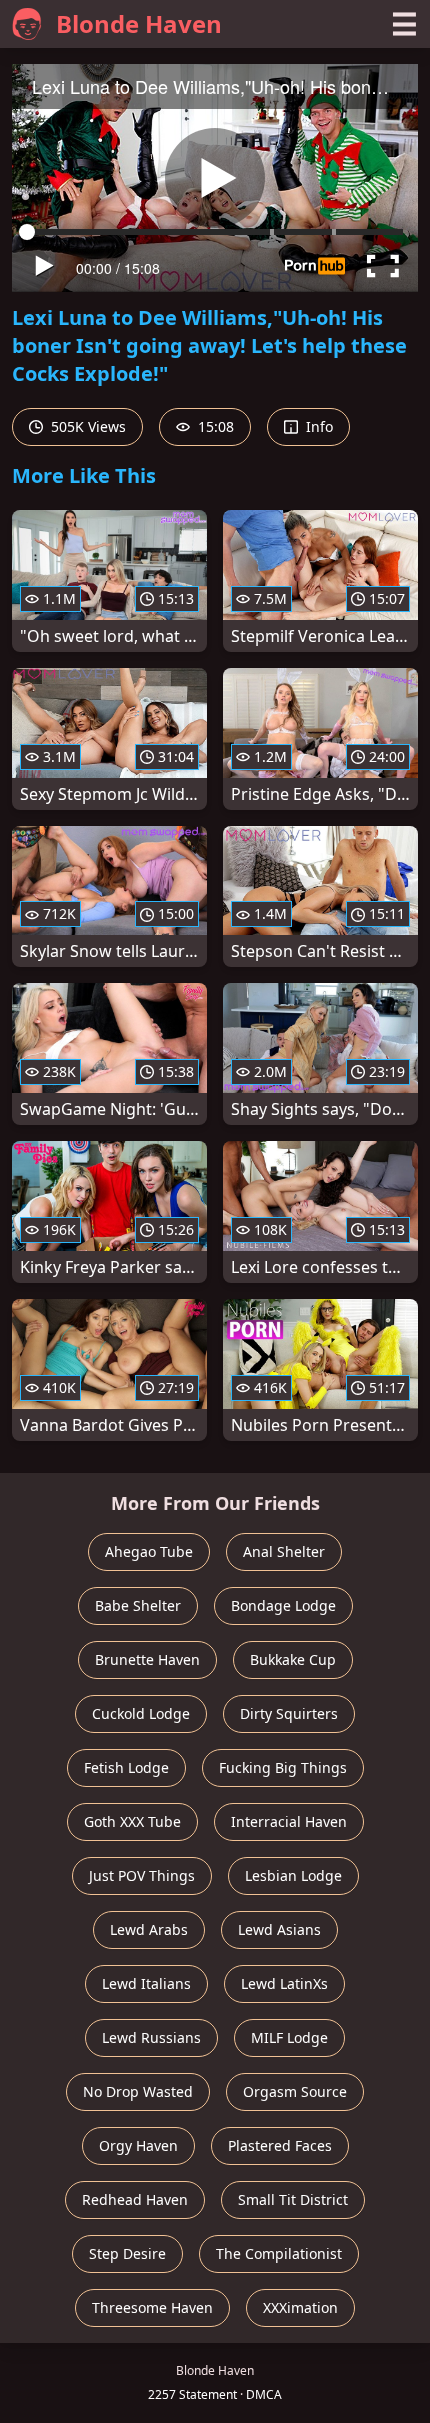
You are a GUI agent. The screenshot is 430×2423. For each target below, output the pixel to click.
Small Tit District (293, 2199)
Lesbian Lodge (293, 1875)
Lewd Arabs (149, 1929)
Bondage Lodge (283, 1605)
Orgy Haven (138, 2145)
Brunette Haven (147, 1659)
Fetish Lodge (126, 1767)
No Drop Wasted (138, 2091)
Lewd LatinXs (284, 1983)
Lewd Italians (146, 1983)
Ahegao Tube (149, 1551)
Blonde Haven (139, 23)
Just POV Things (142, 1875)
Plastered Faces (280, 2145)
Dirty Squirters (289, 1713)
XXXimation (300, 2307)
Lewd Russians (151, 2037)
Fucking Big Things (283, 1767)
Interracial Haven (289, 1821)
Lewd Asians (279, 1929)
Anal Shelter (284, 1551)
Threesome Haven (152, 2307)
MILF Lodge (289, 2037)
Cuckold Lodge (141, 1713)
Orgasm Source (295, 2091)
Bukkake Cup (293, 1659)
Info (317, 426)
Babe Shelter (138, 1605)
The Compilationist (279, 2253)
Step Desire (127, 2253)
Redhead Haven (135, 2199)
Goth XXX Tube (132, 1821)
